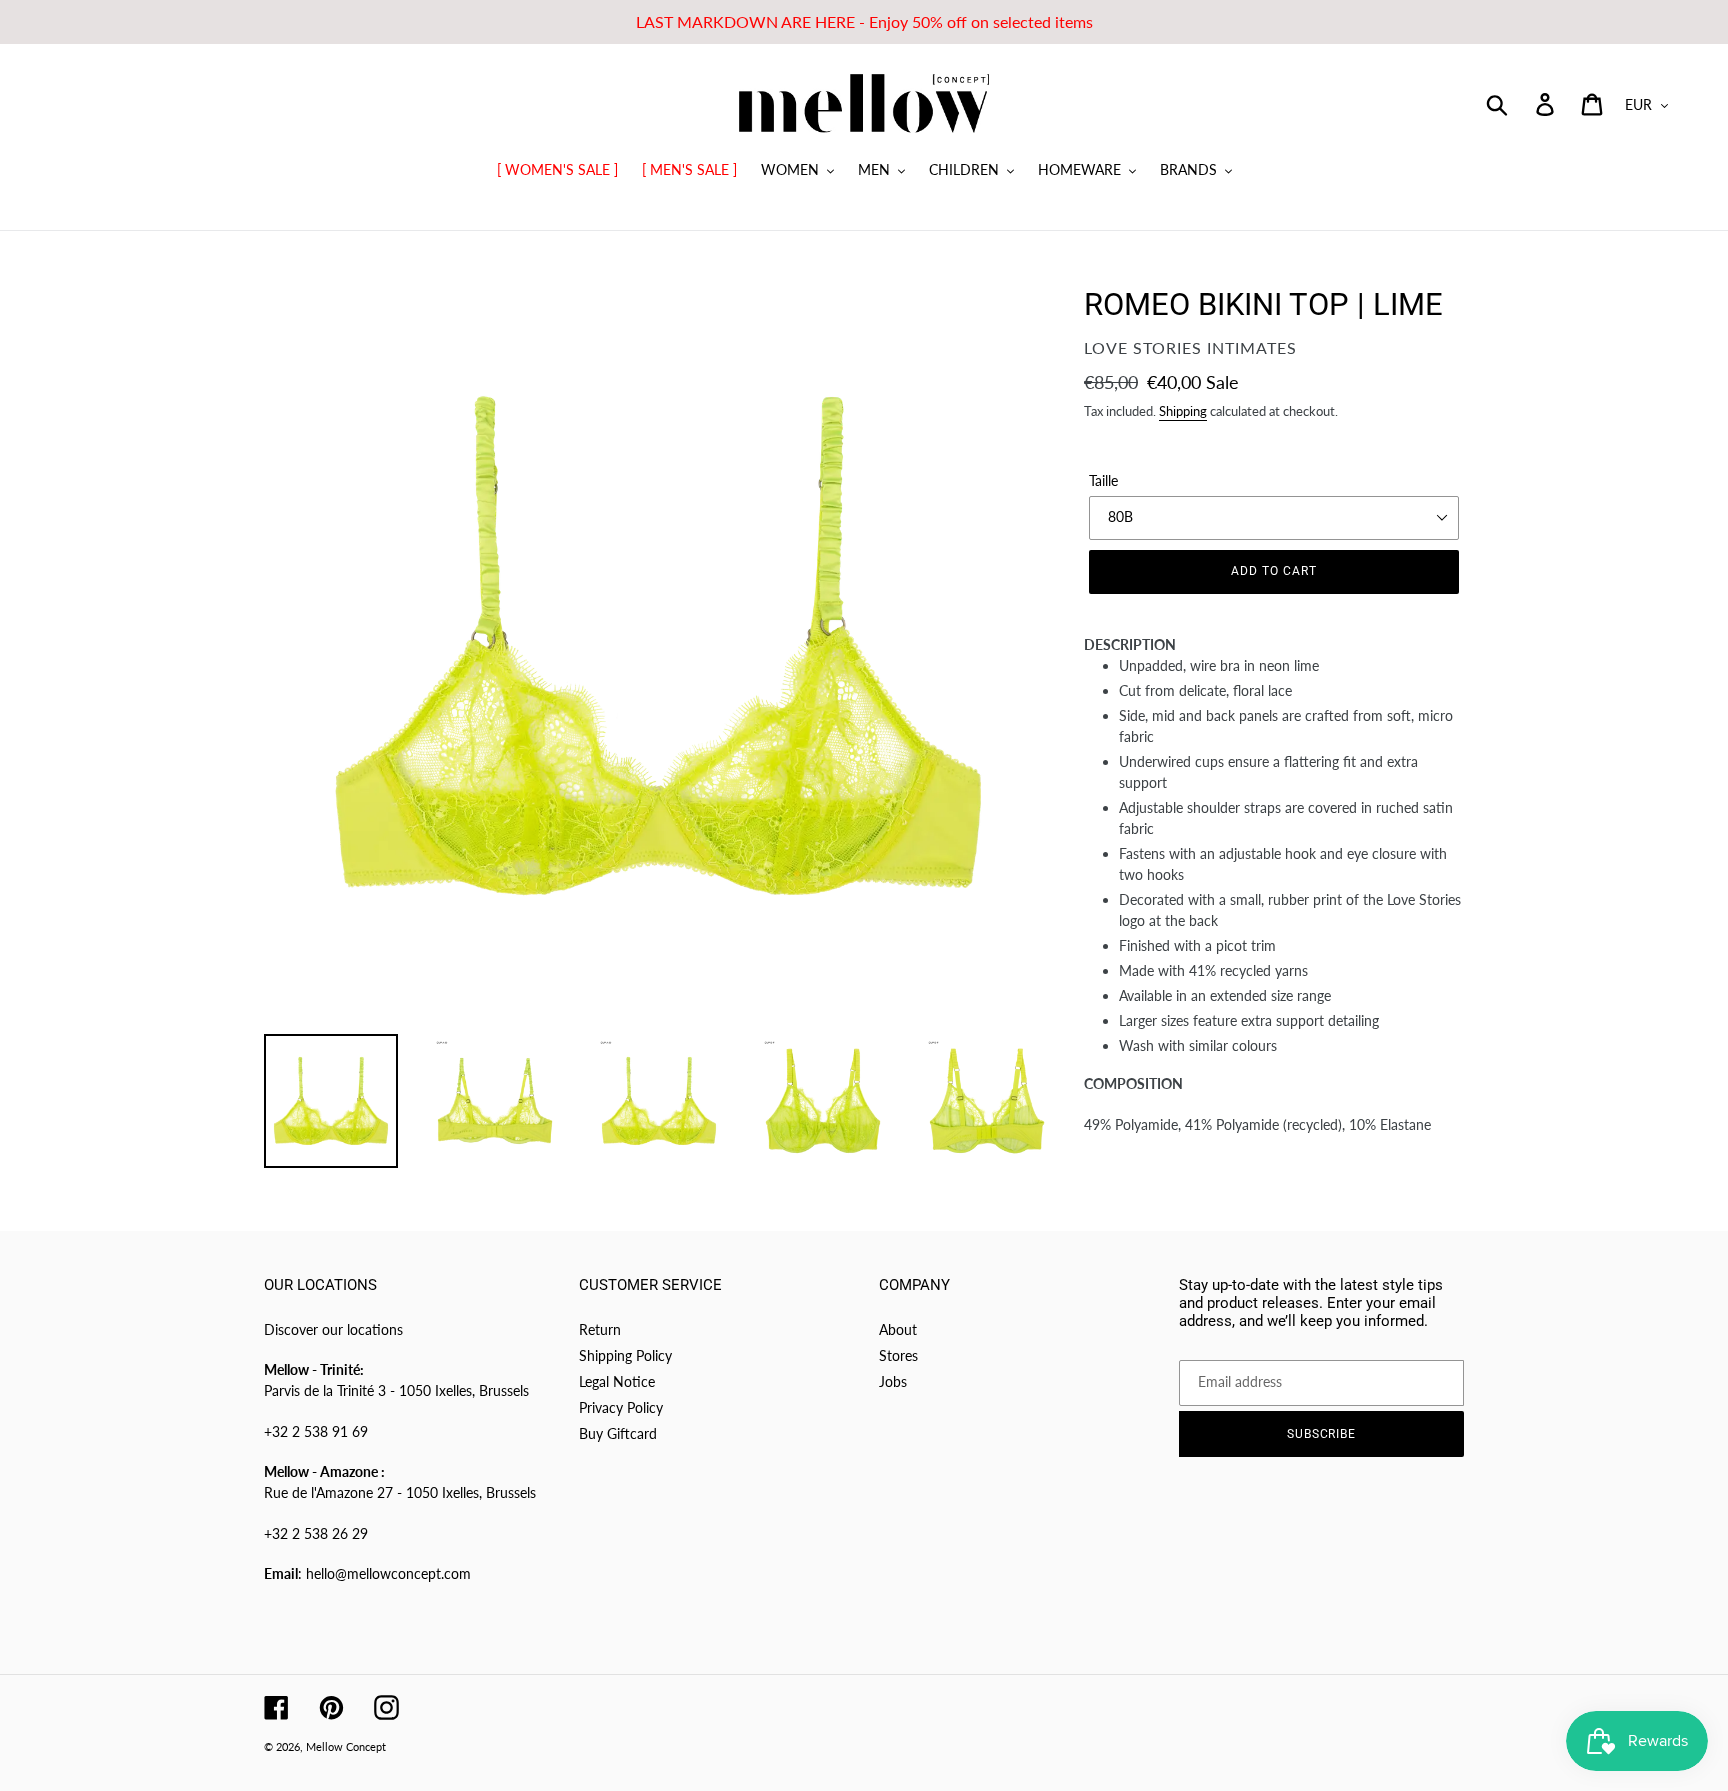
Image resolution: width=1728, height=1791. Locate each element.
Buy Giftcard (618, 1433)
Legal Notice (617, 1381)
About (898, 1329)
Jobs (893, 1381)
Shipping (1183, 411)
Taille (1103, 480)
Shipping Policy (625, 1355)
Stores (898, 1355)
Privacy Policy (621, 1407)
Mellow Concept (346, 1746)
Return (600, 1329)
